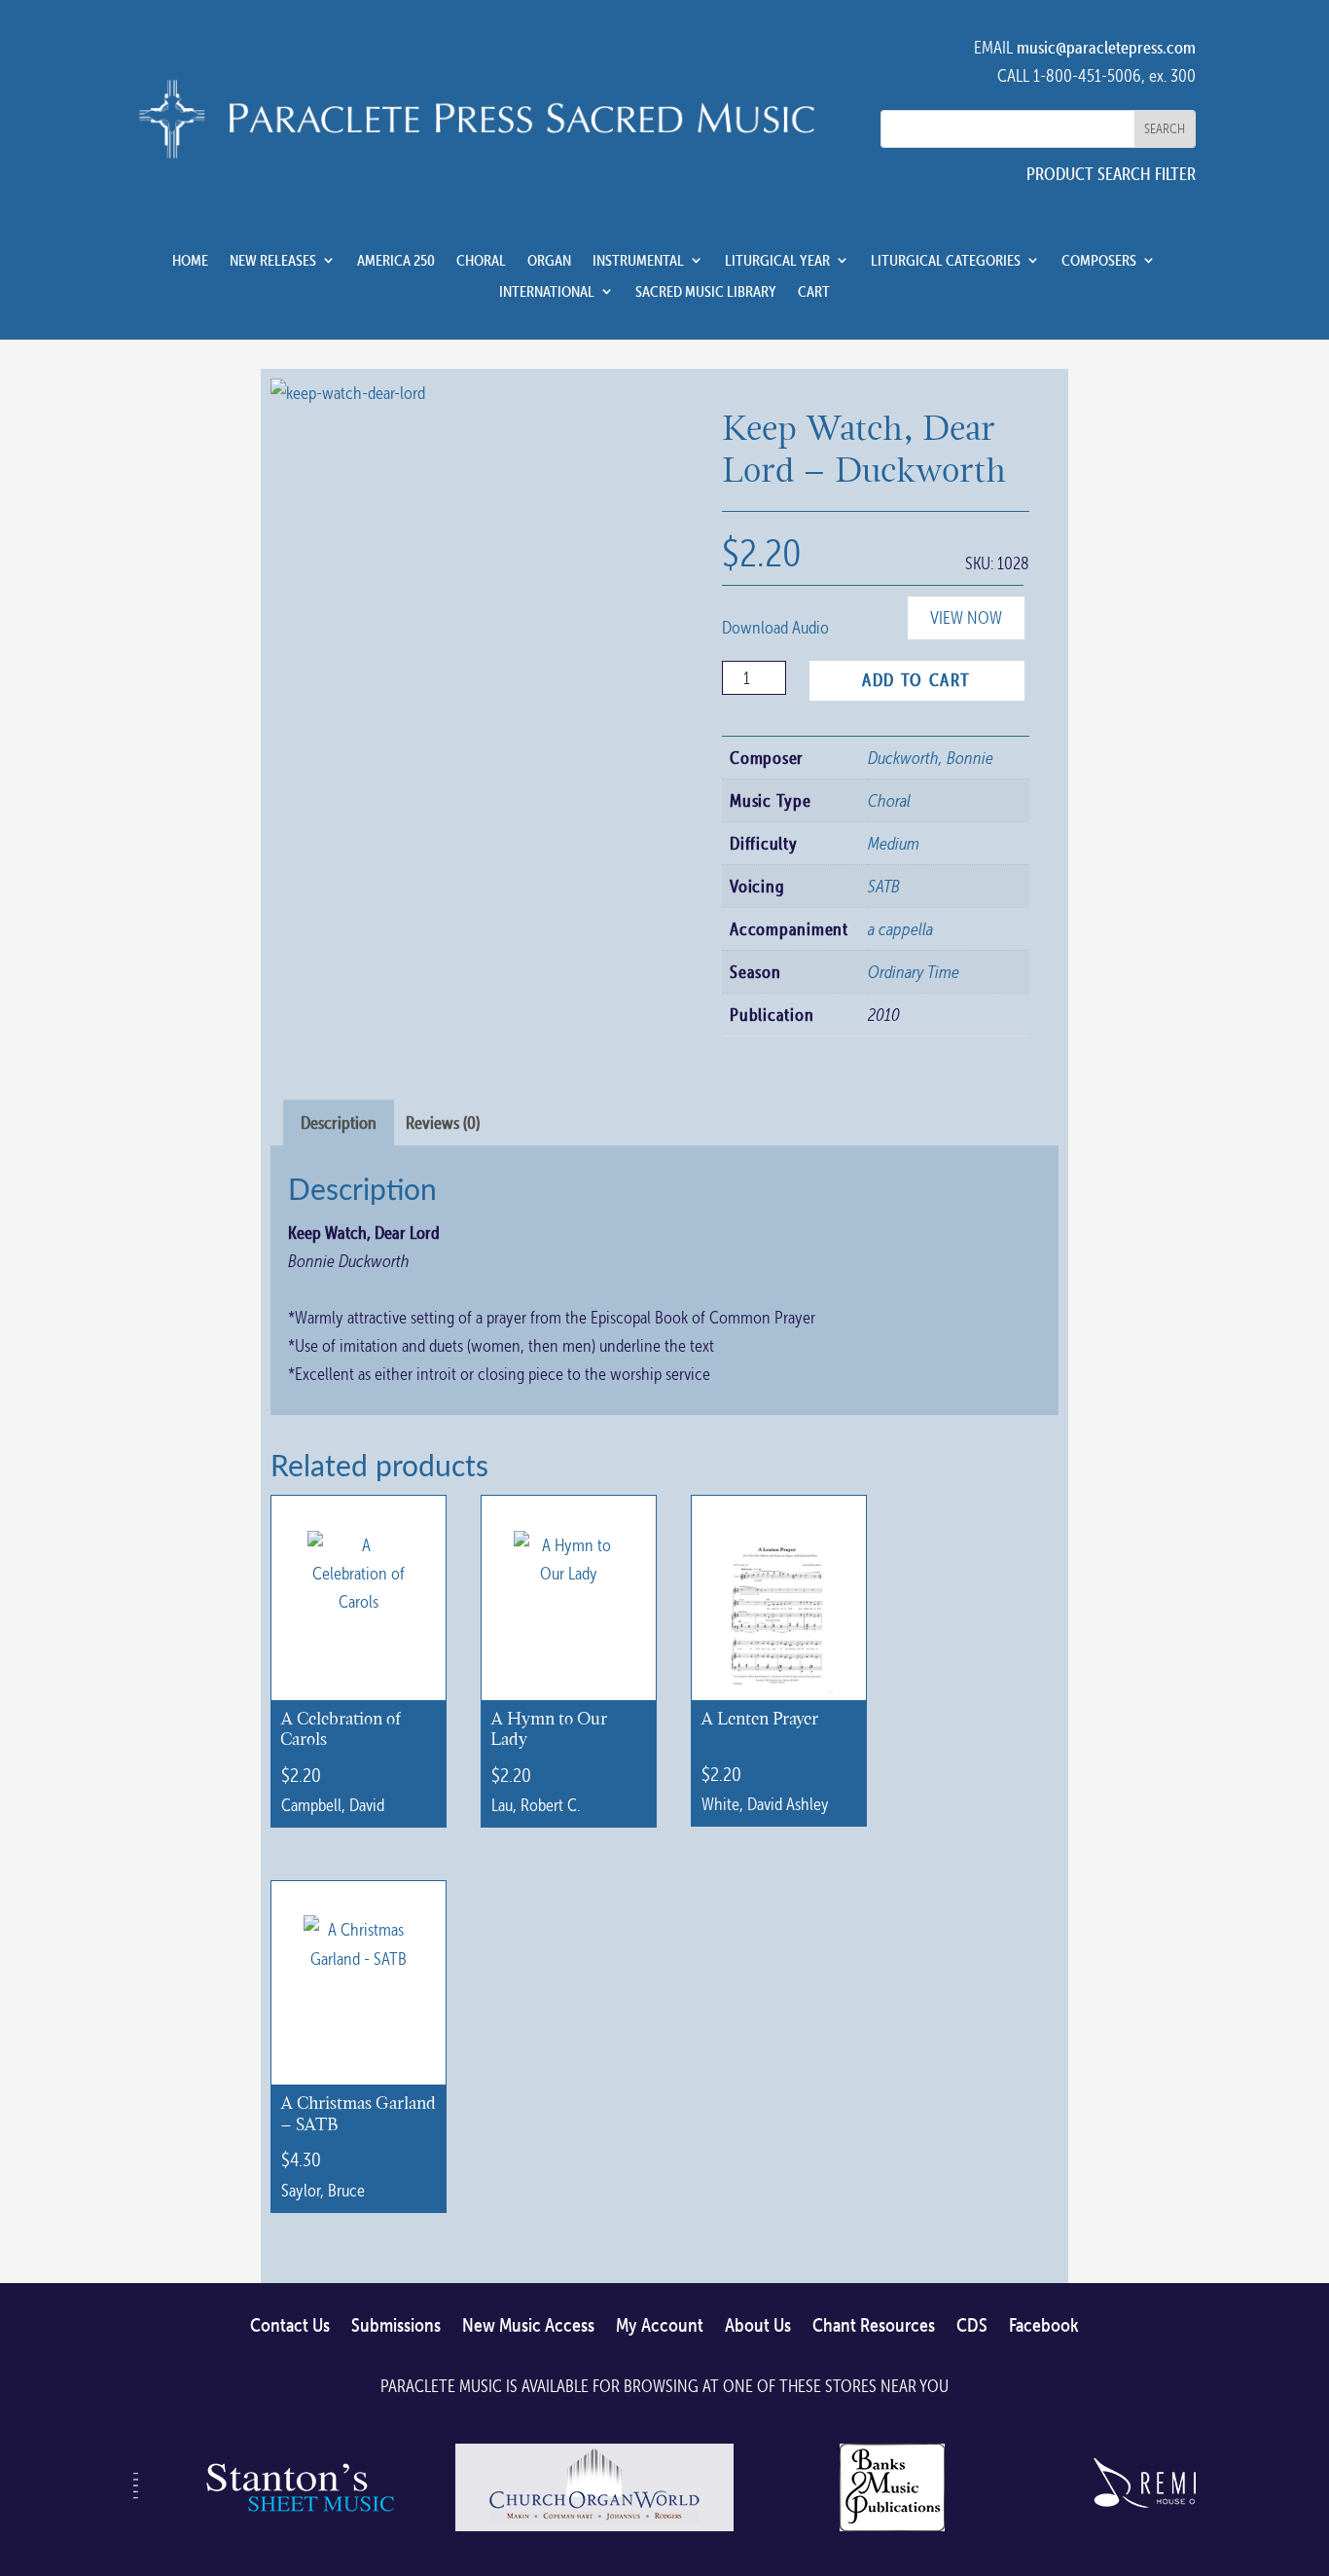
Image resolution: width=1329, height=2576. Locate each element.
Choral (481, 261)
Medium (894, 843)
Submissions (396, 2326)
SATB (884, 886)
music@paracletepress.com (1106, 47)
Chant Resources (874, 2326)
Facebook (1044, 2326)
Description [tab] (339, 1123)
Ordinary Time (914, 972)
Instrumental (638, 261)
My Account (660, 2326)
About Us (758, 2326)
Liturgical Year (777, 261)
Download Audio (775, 627)
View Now (966, 617)
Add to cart (916, 680)
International (547, 292)
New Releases (273, 261)
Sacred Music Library (706, 292)
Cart (814, 292)
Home (190, 261)
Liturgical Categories (946, 261)
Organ (549, 261)
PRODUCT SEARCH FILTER (1111, 174)
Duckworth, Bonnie (931, 758)
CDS (972, 2326)
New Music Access (528, 2326)
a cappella (900, 929)
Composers (1099, 261)
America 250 (396, 261)
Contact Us (290, 2326)
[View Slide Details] (297, 2530)
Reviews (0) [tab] (443, 1123)
